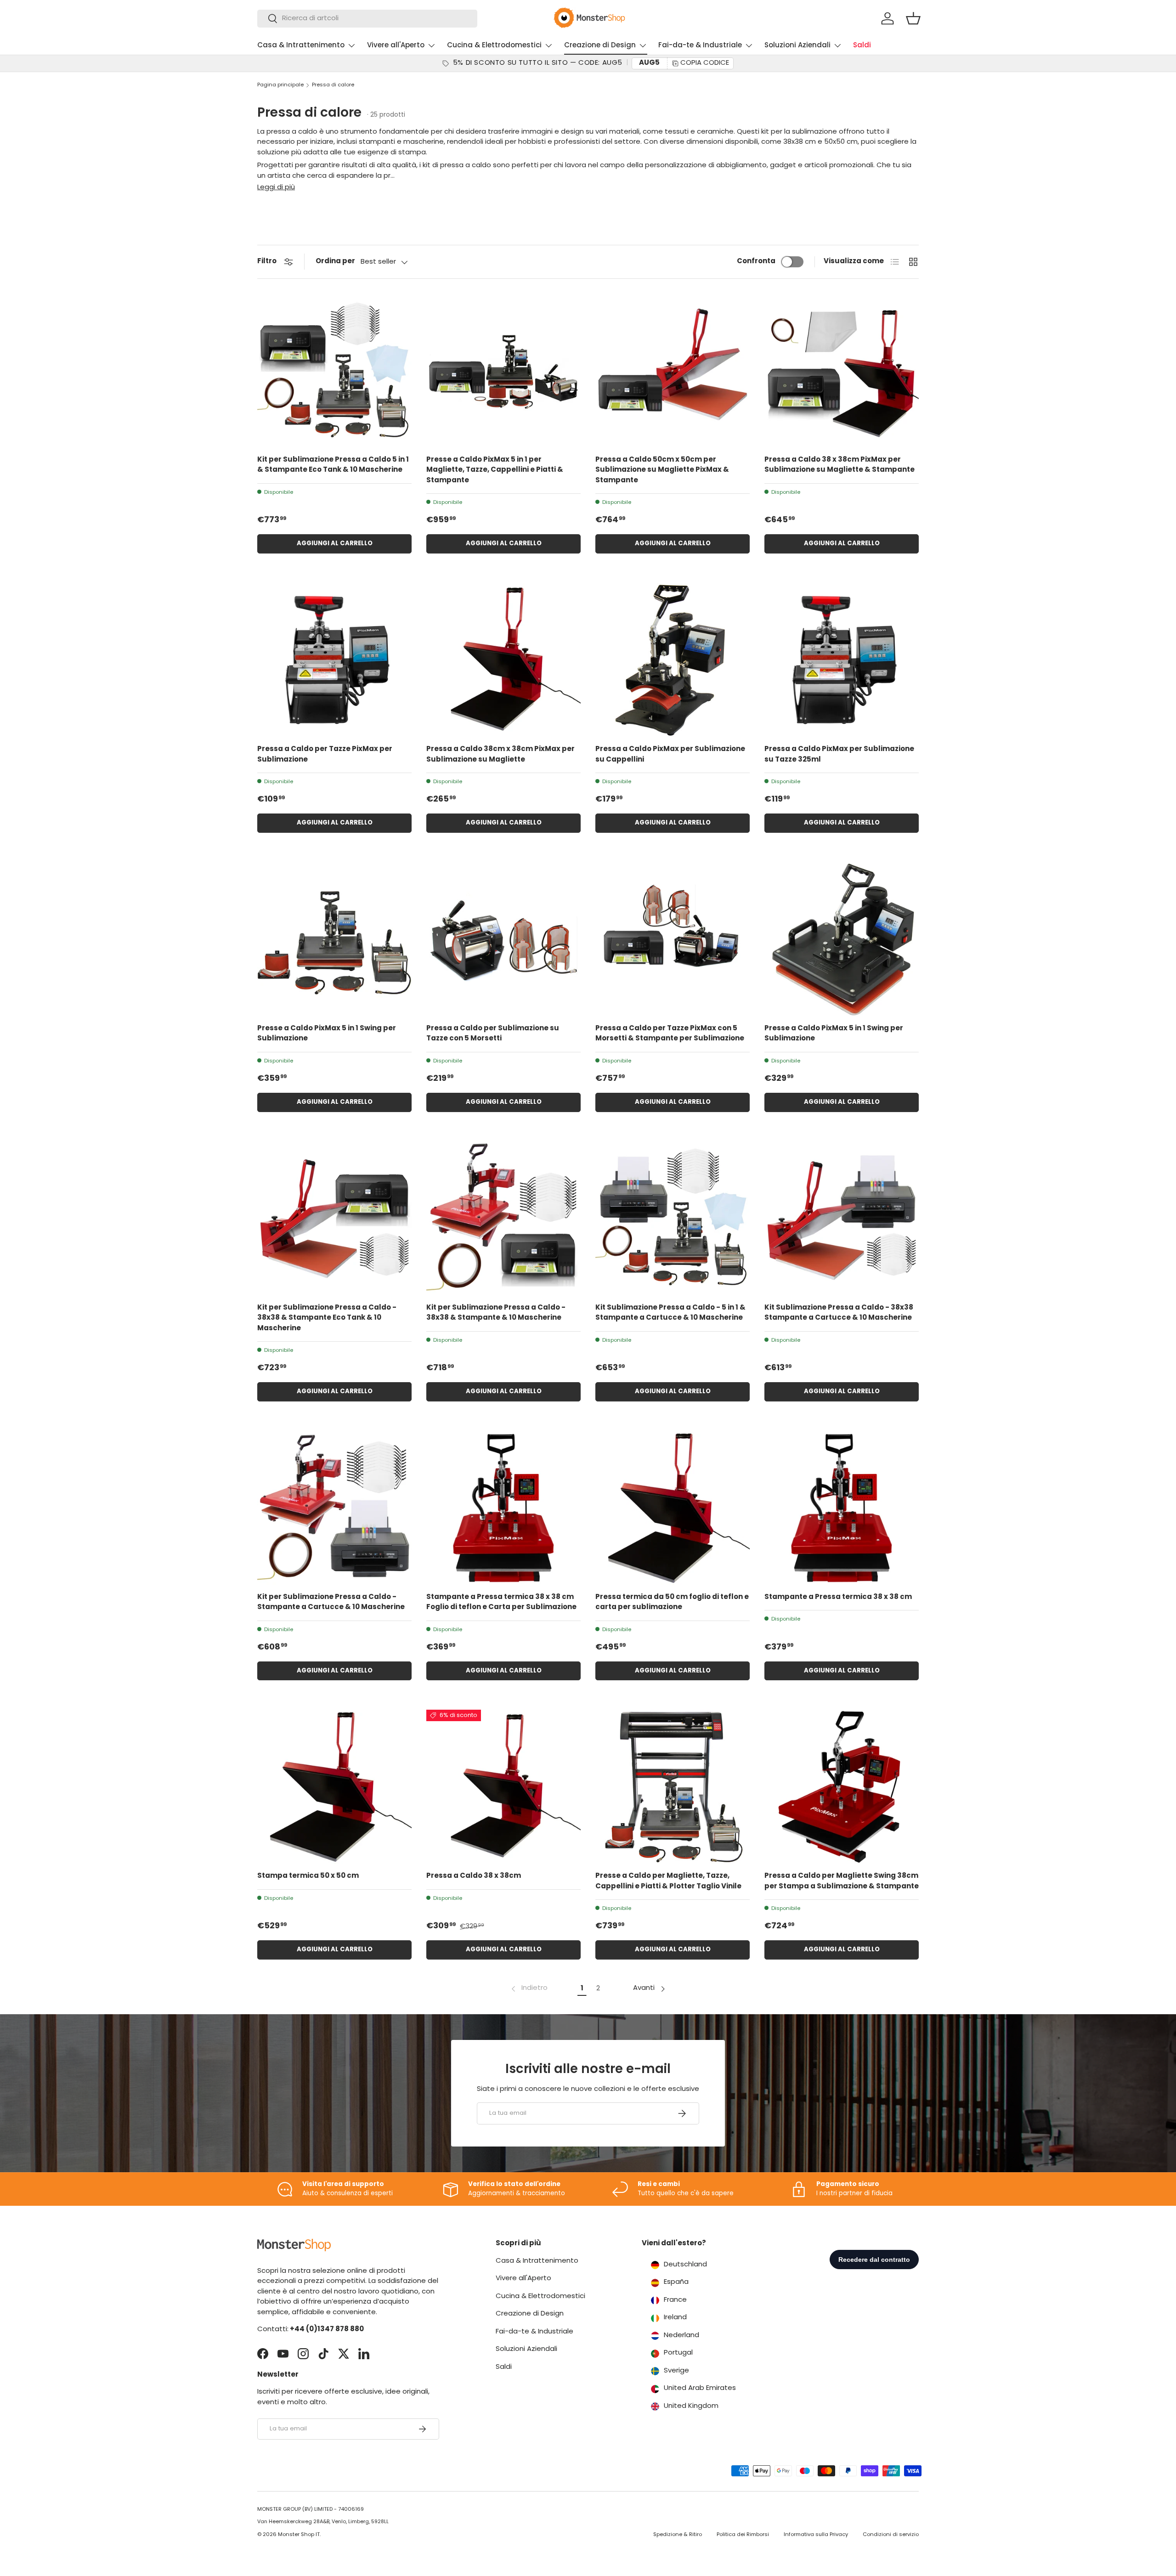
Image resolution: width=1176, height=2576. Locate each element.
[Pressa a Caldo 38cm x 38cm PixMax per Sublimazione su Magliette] (503, 660)
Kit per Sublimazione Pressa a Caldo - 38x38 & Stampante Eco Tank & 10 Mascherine (327, 1318)
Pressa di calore (333, 85)
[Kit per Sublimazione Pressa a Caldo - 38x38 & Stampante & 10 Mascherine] (503, 1219)
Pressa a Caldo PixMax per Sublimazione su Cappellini (670, 755)
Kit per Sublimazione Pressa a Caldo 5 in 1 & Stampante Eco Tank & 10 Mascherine (333, 465)
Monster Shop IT (299, 2535)
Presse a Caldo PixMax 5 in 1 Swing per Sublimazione (327, 1034)
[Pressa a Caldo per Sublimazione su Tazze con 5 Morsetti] (503, 939)
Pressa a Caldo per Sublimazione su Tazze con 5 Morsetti (493, 1034)
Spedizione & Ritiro (678, 2535)
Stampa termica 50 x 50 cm (308, 1876)
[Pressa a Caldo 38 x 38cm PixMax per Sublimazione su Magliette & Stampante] (842, 371)
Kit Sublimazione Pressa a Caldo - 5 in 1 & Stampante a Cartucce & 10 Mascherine (670, 1313)
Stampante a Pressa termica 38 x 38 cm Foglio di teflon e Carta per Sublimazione (501, 1603)
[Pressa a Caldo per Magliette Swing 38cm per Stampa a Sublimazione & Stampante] (842, 1787)
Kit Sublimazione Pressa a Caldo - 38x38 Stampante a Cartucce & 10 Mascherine (839, 1313)
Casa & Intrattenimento (301, 46)
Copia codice (705, 63)
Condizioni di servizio (891, 2535)
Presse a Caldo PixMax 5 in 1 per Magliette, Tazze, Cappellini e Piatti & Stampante (495, 470)
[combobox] (367, 19)
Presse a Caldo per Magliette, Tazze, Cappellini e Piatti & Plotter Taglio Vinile (668, 1881)
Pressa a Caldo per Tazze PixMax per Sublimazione (325, 755)
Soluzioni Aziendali (797, 46)
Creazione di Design (600, 46)
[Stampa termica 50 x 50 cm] (334, 1787)
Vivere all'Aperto (396, 46)
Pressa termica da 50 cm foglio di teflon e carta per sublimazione (672, 1603)
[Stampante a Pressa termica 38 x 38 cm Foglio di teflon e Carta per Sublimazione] (503, 1508)
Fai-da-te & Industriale (700, 46)
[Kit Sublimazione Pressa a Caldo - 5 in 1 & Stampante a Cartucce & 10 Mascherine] (673, 1219)
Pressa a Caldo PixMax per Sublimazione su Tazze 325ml (839, 755)
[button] (913, 18)
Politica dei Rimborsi (743, 2535)
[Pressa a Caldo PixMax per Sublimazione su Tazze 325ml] (842, 660)
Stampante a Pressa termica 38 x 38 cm (838, 1597)
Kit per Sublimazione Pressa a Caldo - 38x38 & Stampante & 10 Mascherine (496, 1313)
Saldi (862, 46)
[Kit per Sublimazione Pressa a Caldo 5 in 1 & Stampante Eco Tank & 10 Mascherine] (334, 371)
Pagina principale (280, 85)
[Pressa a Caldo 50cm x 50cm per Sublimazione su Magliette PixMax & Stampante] (673, 371)
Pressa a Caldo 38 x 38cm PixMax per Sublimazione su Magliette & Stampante (840, 465)
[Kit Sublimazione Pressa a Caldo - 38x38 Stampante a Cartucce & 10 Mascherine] (842, 1219)
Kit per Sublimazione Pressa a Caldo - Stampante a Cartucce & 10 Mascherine (331, 1603)
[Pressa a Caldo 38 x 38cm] (503, 1787)
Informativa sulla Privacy (816, 2535)
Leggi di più (276, 188)
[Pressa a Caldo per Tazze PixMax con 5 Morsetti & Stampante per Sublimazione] (673, 939)
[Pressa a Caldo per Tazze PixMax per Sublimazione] (334, 660)
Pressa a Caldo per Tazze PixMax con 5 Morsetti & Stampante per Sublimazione (670, 1034)
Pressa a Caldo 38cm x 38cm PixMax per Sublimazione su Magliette (500, 755)
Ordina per (335, 262)
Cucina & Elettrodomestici (494, 46)
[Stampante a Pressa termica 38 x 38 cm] (842, 1508)
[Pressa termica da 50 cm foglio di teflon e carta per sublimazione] (673, 1508)
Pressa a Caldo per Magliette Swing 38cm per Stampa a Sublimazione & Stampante (842, 1881)
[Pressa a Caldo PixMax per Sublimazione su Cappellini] (673, 660)
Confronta (756, 262)
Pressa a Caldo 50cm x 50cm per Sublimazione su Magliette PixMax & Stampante (662, 470)
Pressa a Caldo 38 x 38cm (474, 1876)
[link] (529, 1989)
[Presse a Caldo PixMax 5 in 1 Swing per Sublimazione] (334, 939)
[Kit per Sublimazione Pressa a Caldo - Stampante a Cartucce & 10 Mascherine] (334, 1508)
